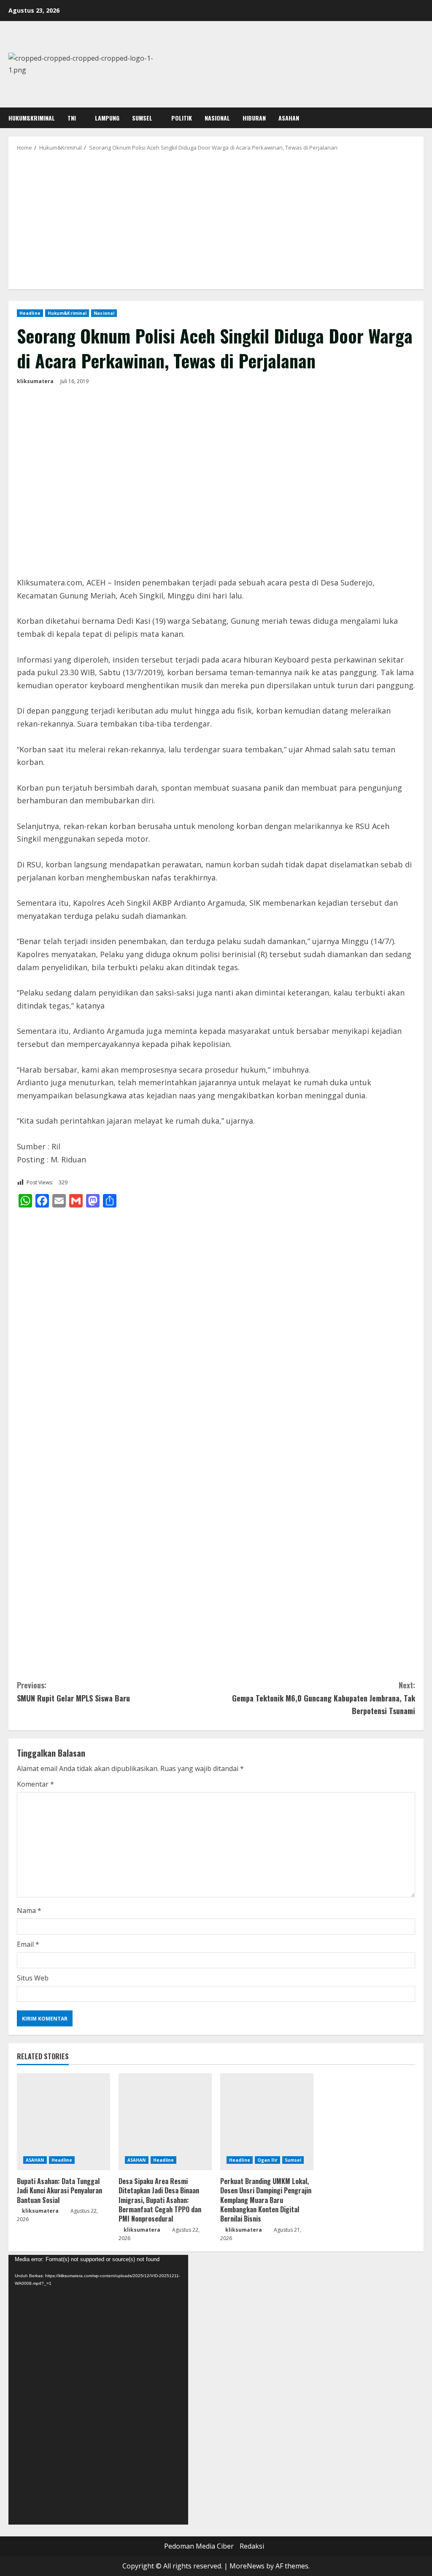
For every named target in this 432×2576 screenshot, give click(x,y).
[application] (98, 2390)
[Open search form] (421, 118)
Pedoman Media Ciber (199, 2546)
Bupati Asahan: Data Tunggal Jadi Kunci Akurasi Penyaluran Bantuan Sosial (59, 2191)
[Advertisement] (216, 220)
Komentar (35, 1784)
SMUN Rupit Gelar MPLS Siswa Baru (73, 1692)
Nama (29, 1911)
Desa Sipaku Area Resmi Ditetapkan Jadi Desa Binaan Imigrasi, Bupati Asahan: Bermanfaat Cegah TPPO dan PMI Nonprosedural (160, 2200)
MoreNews (247, 2566)
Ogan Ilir (267, 2160)
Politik (182, 118)
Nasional (217, 118)
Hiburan (254, 118)
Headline (30, 313)
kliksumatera (35, 381)
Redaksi (252, 2546)
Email (28, 1944)
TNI (72, 118)
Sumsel (142, 118)
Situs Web (33, 1978)
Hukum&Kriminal (32, 118)
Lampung (107, 118)
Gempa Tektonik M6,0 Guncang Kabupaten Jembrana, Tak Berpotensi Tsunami (324, 1698)
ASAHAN (289, 118)
